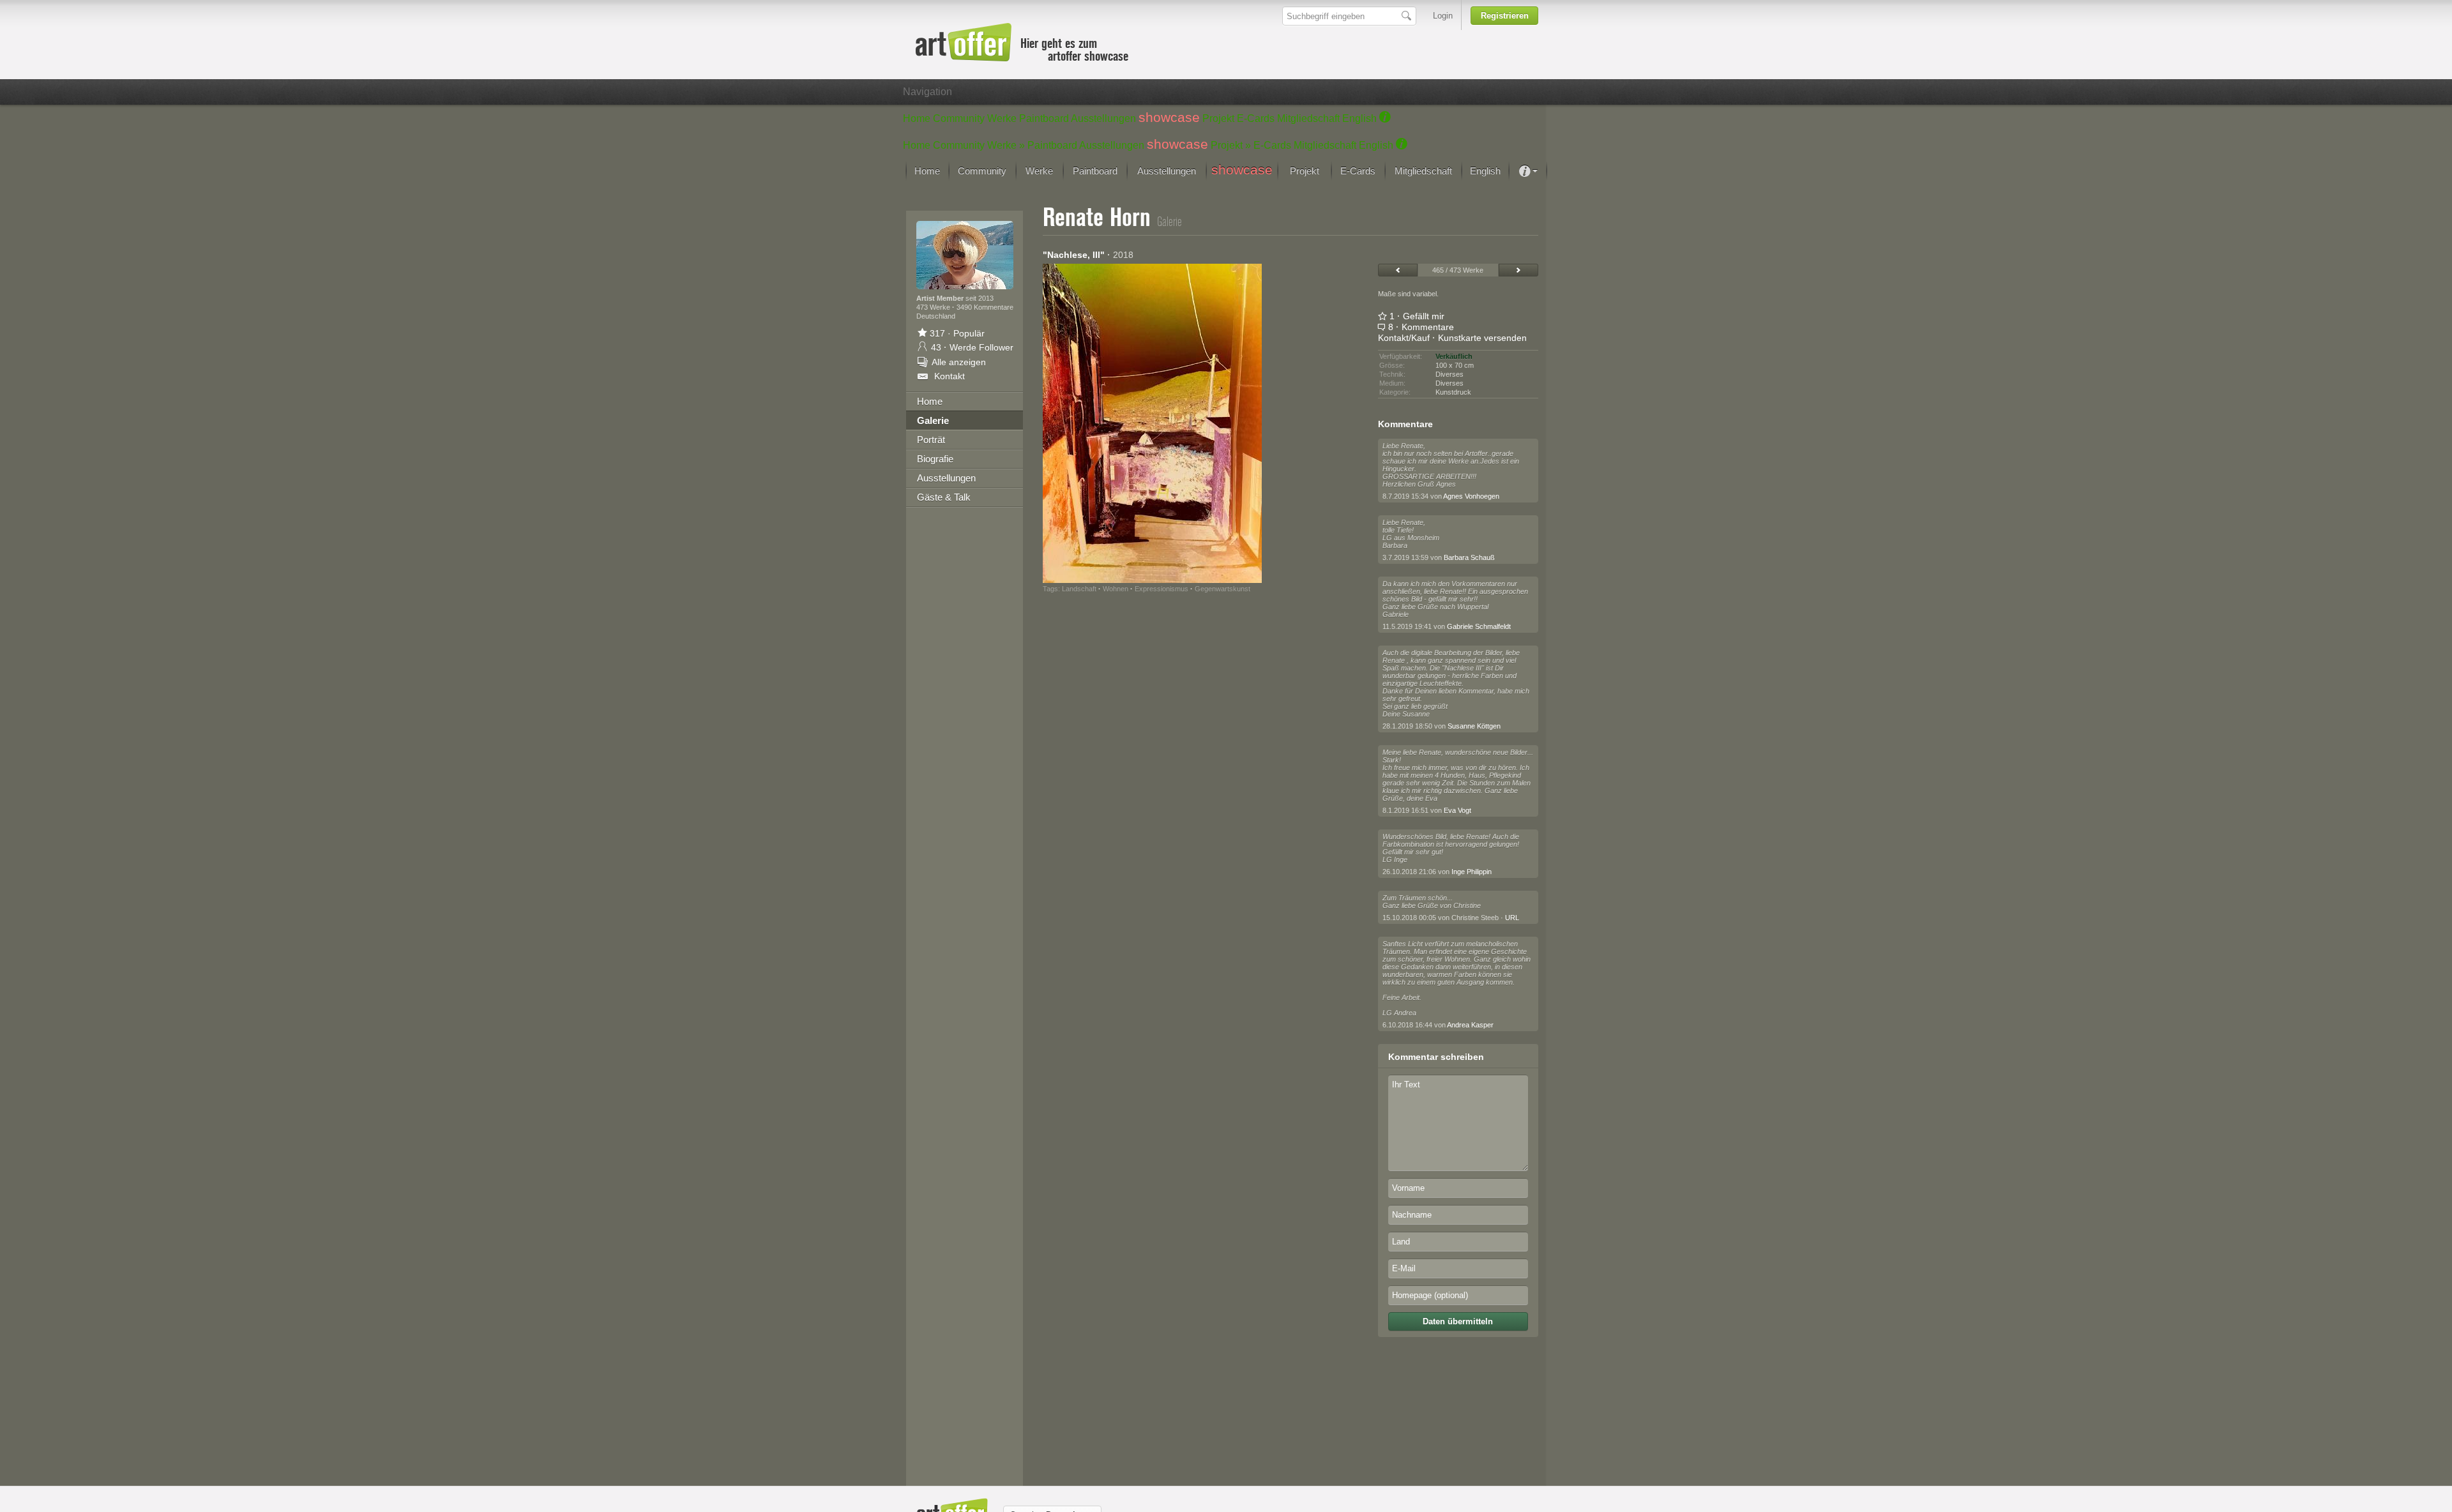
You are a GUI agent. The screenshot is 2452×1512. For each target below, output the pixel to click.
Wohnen (1116, 589)
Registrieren (1505, 16)
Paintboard (1044, 118)
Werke (1002, 118)
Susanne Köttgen (1474, 726)
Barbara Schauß (1469, 557)
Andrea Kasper (1470, 1025)
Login (1443, 16)
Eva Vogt (1457, 810)
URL (1512, 918)
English (1359, 118)
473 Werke (934, 307)
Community (959, 118)
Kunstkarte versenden (1482, 338)
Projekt (1218, 118)
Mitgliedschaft (1308, 118)
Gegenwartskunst (1222, 589)
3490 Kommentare (985, 307)
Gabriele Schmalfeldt (1479, 626)
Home (917, 118)
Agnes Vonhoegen (1471, 496)
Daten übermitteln (1458, 1321)
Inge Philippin (1472, 872)
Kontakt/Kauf (1404, 338)
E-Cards (1256, 118)
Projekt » (1231, 145)
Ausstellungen (1103, 118)
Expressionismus (1162, 589)
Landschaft (1079, 589)
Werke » (1006, 145)
